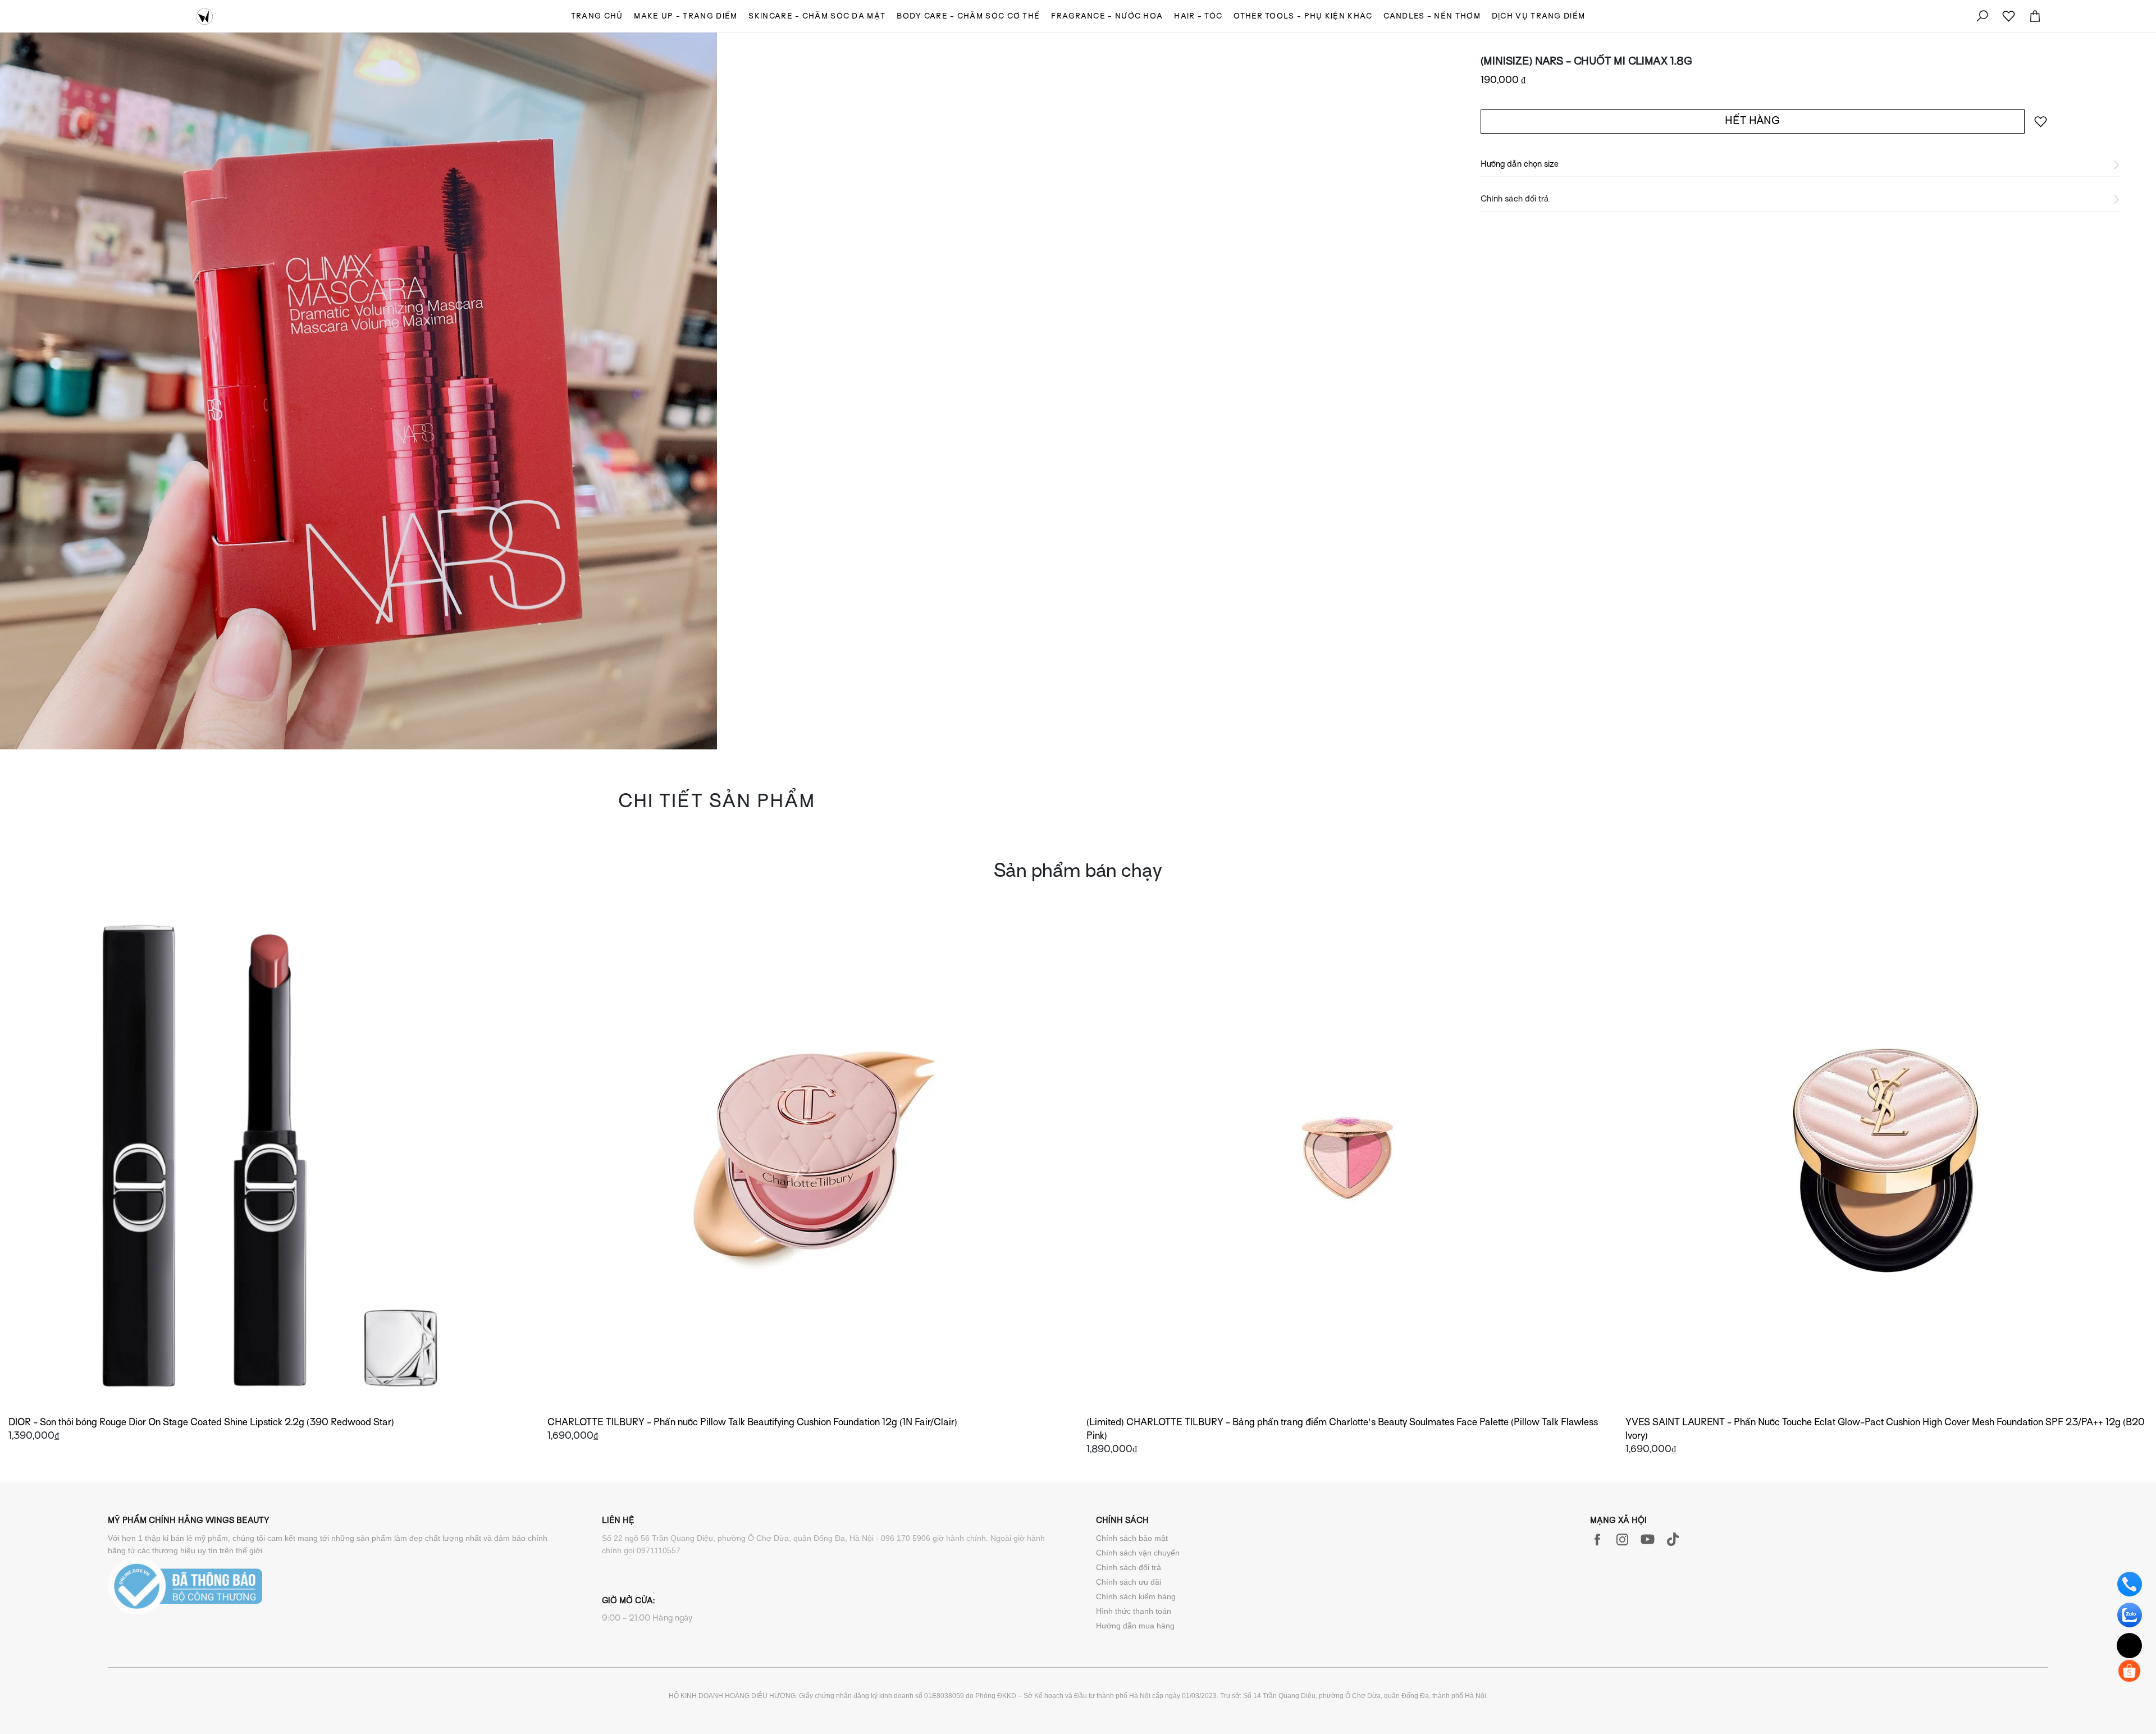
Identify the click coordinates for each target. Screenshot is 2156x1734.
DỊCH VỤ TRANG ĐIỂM (1538, 17)
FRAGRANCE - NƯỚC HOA (1107, 17)
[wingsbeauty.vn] (205, 16)
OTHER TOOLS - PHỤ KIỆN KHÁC (1303, 17)
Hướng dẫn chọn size (1520, 164)
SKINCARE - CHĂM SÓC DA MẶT (817, 17)
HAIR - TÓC (1198, 17)
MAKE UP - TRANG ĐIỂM (686, 17)
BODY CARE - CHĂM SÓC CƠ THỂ (968, 17)
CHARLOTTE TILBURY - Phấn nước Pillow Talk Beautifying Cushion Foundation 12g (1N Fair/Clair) (752, 1423)
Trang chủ (597, 17)
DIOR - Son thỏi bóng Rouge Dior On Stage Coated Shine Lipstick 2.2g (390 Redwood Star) (201, 1423)
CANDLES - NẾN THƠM (1432, 17)
